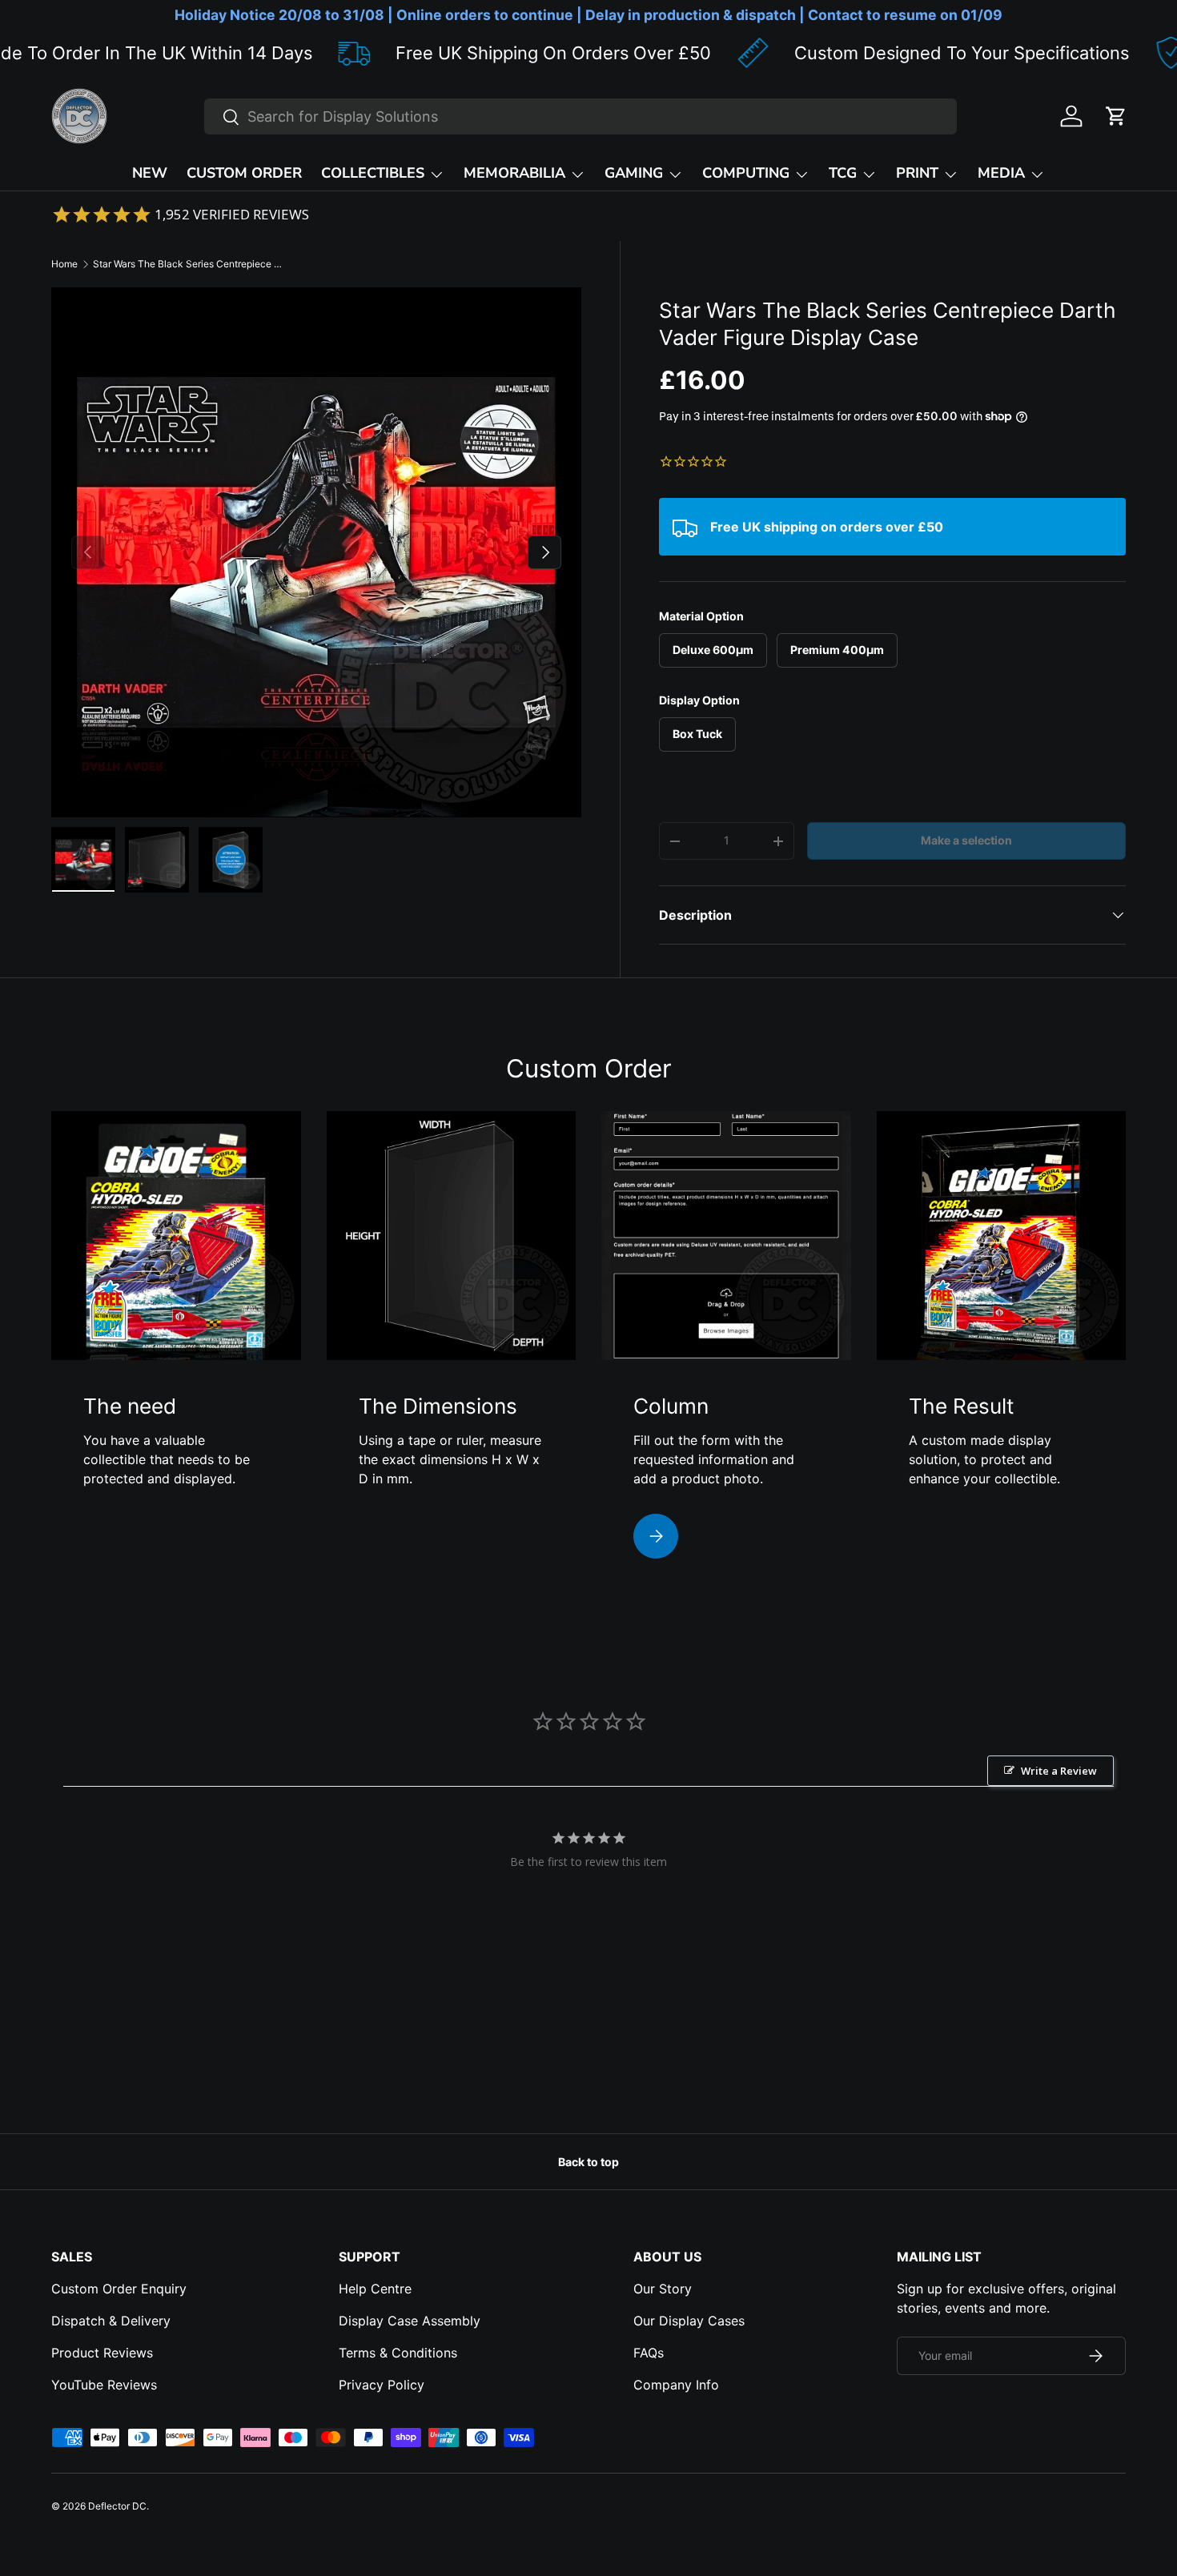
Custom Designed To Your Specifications (851, 53)
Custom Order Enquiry (119, 2289)
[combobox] (580, 116)
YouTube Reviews (104, 2385)
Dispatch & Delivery (111, 2321)
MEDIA (1001, 173)
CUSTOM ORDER (244, 173)
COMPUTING (746, 173)
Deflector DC (117, 2506)
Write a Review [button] (1059, 1771)
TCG (843, 173)
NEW (150, 173)
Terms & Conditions (398, 2353)
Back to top (588, 2162)
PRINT (917, 173)
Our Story (663, 2289)
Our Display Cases (689, 2321)
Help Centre (375, 2289)
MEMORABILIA (514, 173)
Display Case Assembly (410, 2321)
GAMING (634, 173)
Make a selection (966, 840)
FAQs (649, 2353)
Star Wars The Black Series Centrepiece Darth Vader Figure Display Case (189, 264)
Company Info (676, 2385)
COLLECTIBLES (373, 173)
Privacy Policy (382, 2385)
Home (64, 264)
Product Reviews (102, 2353)
